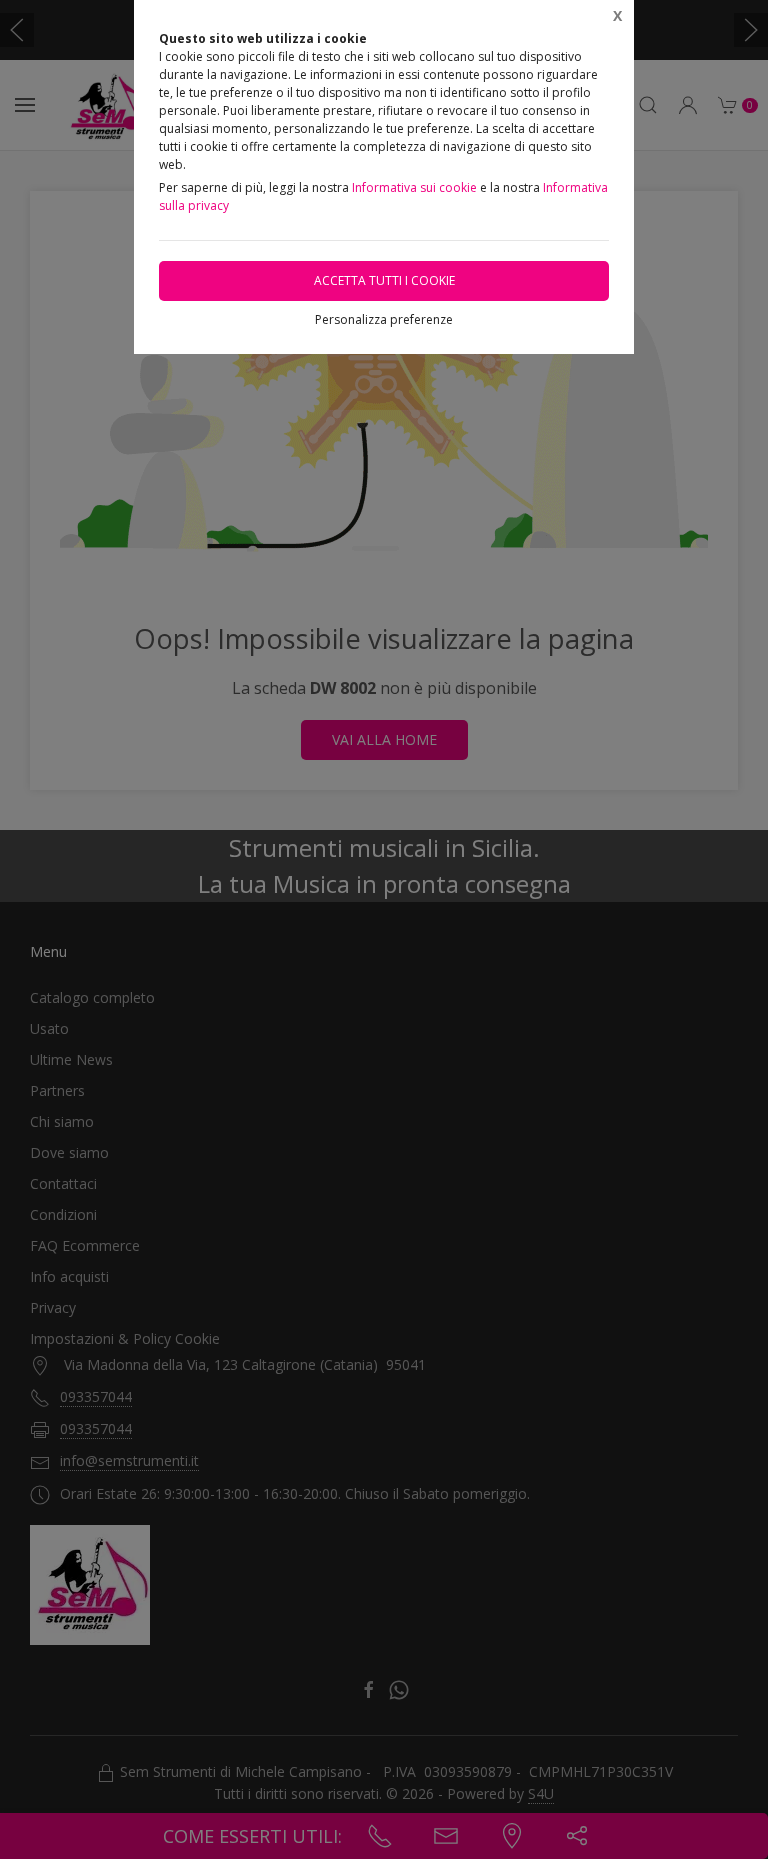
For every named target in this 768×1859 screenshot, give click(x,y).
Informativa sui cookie (414, 187)
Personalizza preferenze (384, 319)
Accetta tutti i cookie (384, 280)
